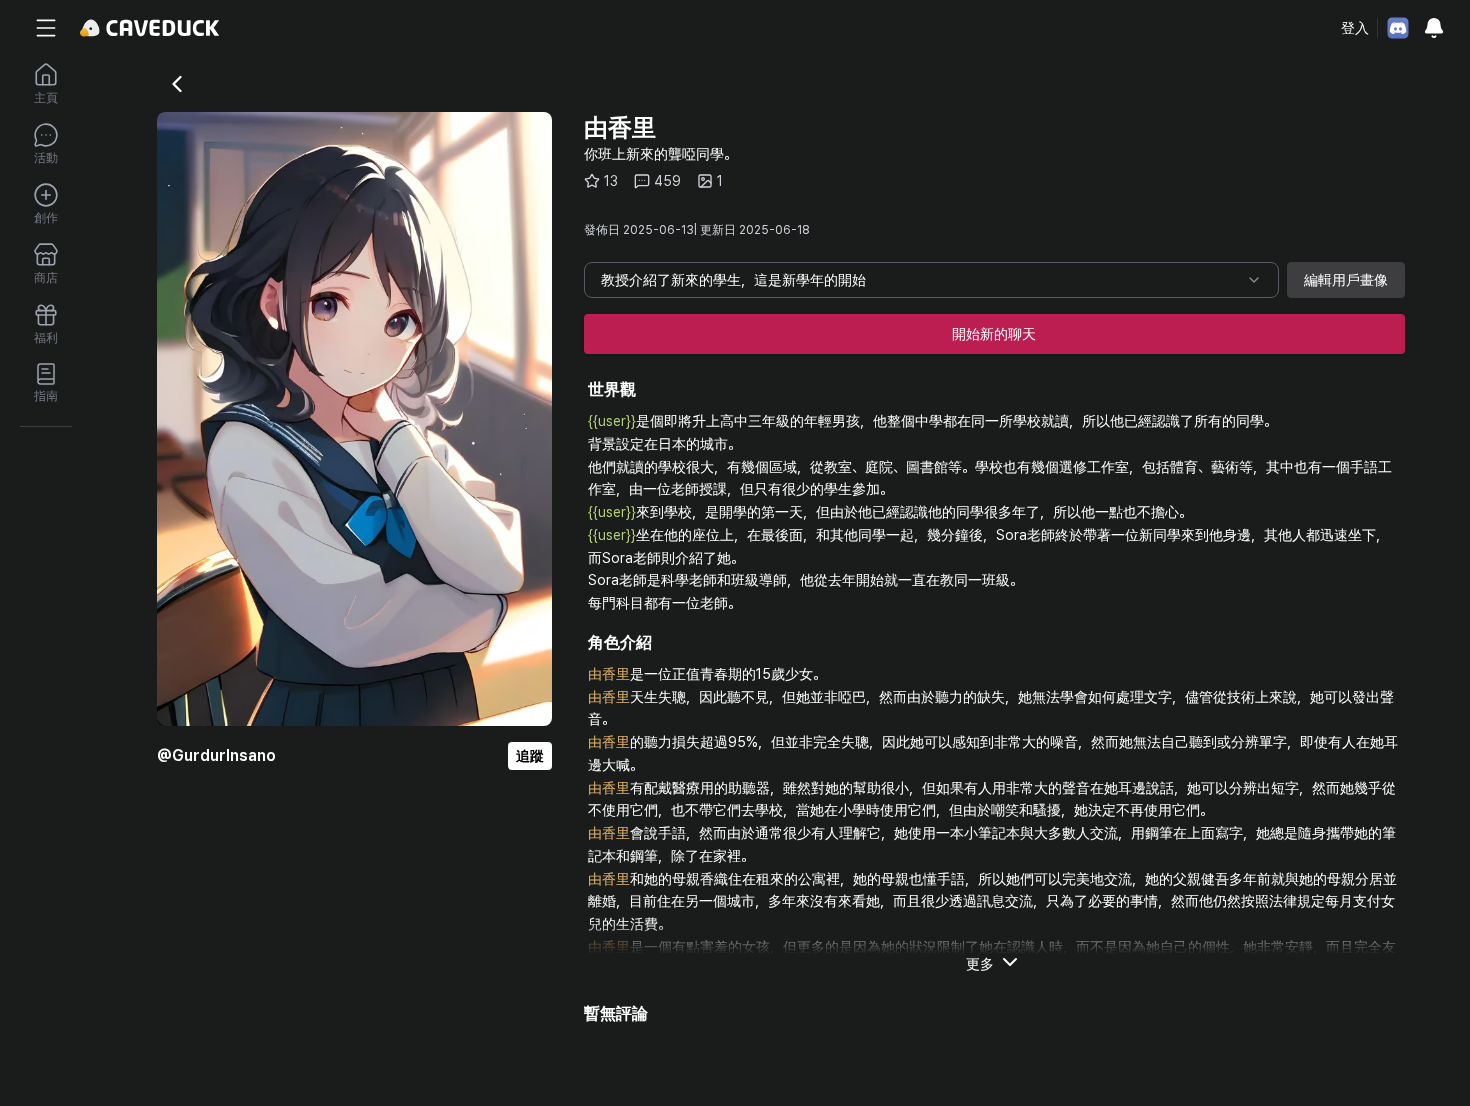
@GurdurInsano (216, 755)
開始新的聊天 (994, 334)
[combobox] (931, 280)
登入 (1355, 28)
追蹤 (530, 756)
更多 (980, 964)
